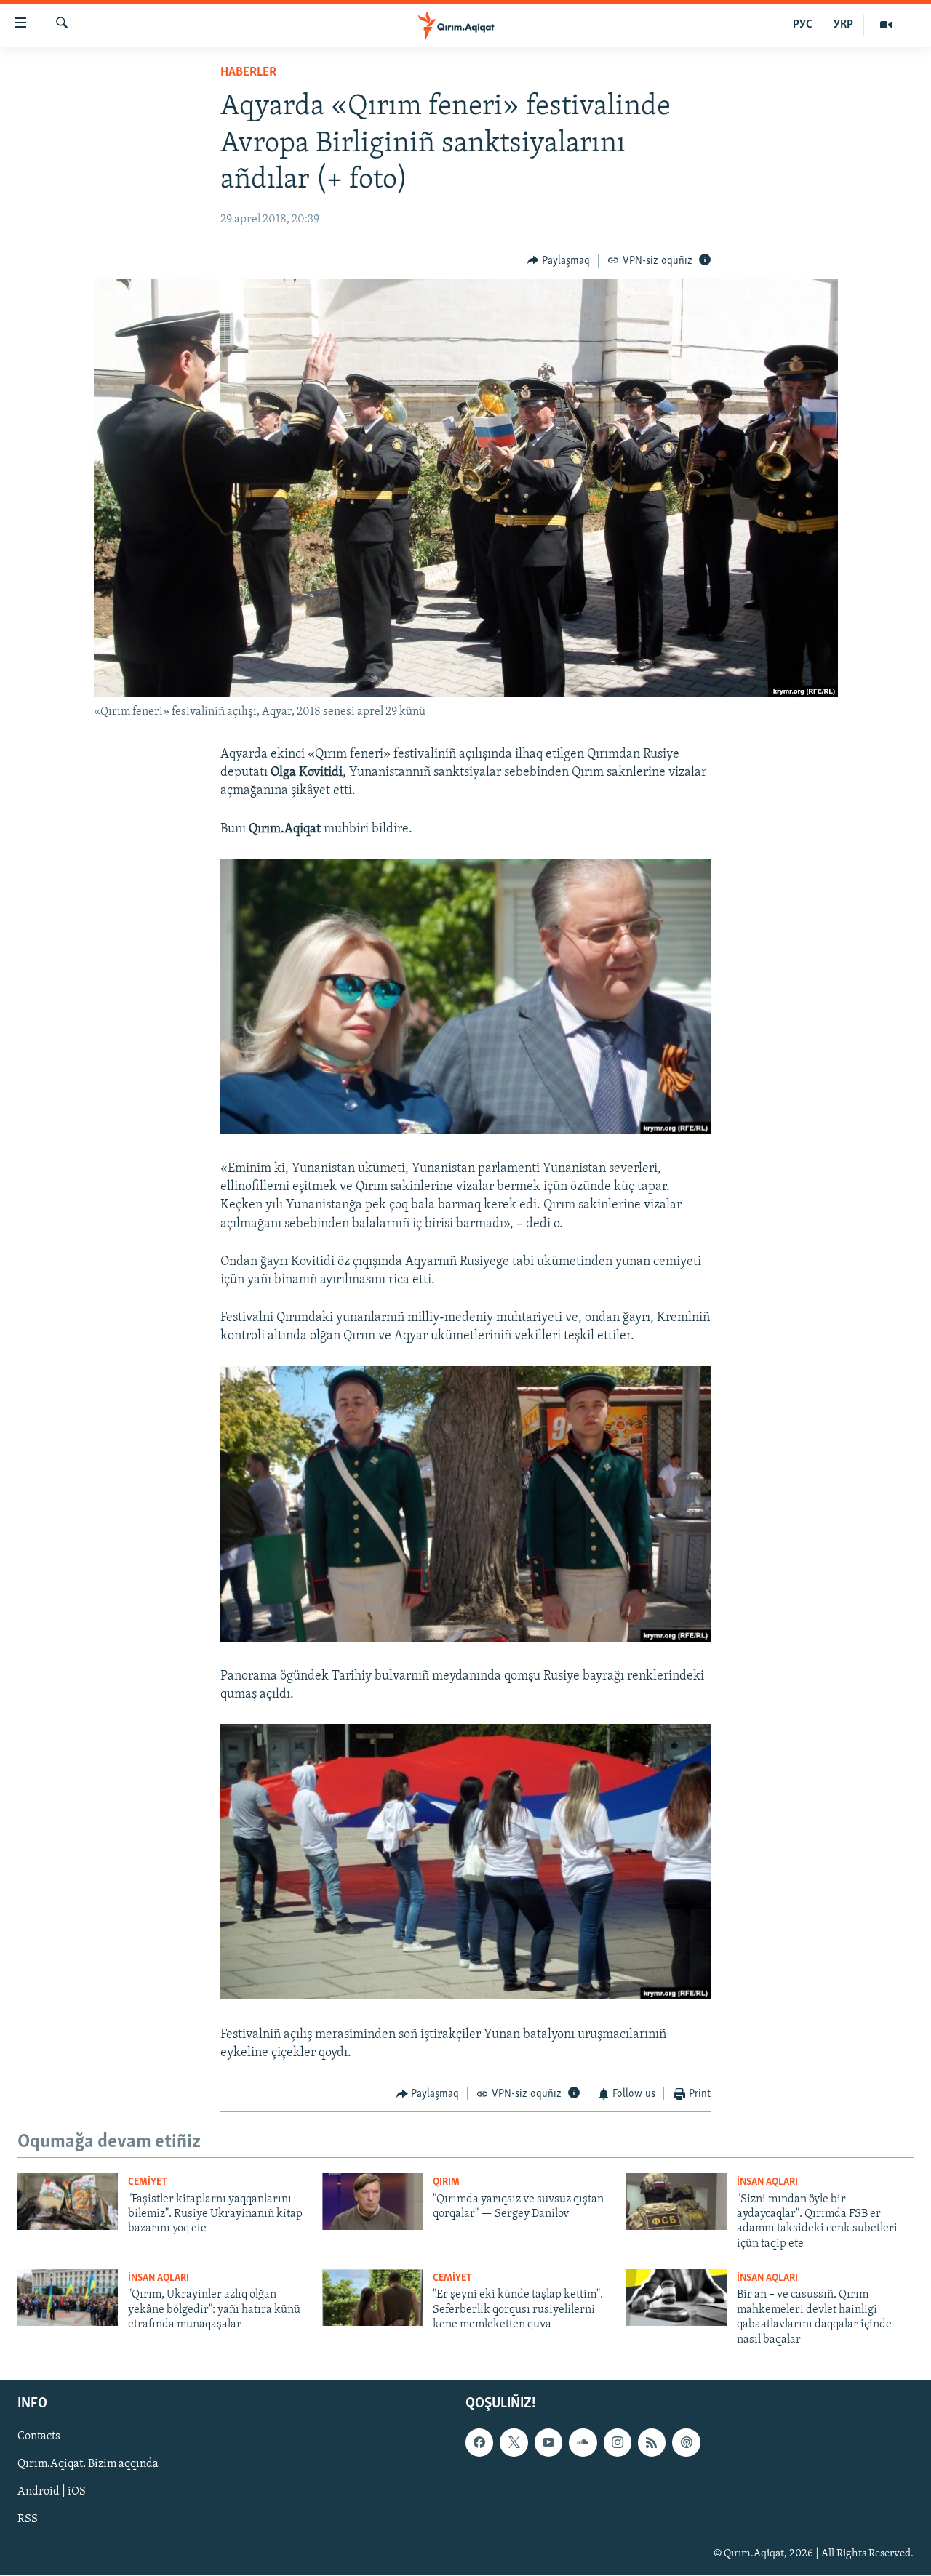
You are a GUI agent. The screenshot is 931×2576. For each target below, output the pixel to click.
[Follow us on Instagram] (618, 2442)
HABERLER (248, 73)
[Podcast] (686, 2442)
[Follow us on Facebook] (479, 2442)
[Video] (886, 25)
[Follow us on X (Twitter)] (514, 2442)
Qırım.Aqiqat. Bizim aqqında (88, 2464)
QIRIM (446, 2182)
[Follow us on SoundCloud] (583, 2442)
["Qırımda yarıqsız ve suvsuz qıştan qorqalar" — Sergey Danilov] (372, 2202)
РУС (803, 25)
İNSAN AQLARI (767, 2182)
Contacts (39, 2436)
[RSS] (652, 2442)
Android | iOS (52, 2492)
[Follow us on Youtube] (548, 2442)
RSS (28, 2519)
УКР (843, 25)
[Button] (559, 261)
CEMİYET (148, 2182)
